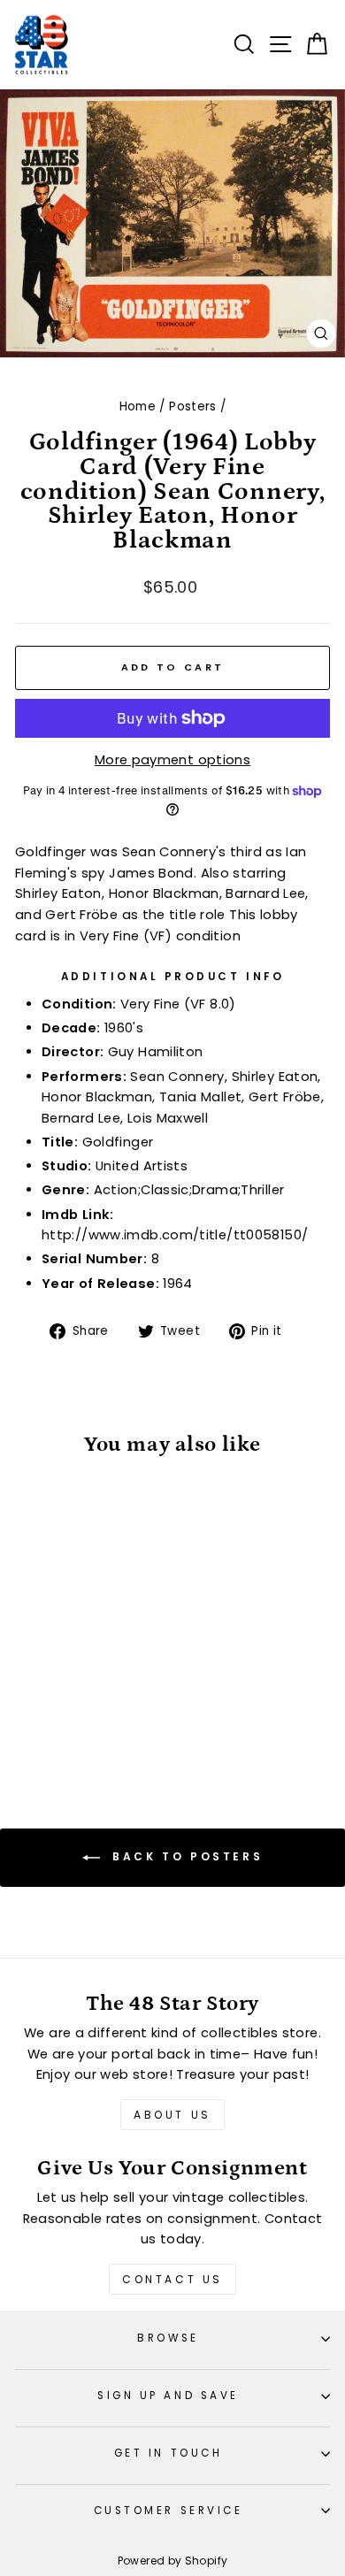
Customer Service (169, 2511)
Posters (193, 406)
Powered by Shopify (173, 2561)
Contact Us (172, 2279)
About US (172, 2115)
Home (138, 406)
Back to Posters (185, 1856)
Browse (168, 2338)
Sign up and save (168, 2396)
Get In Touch (168, 2453)
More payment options (172, 760)
